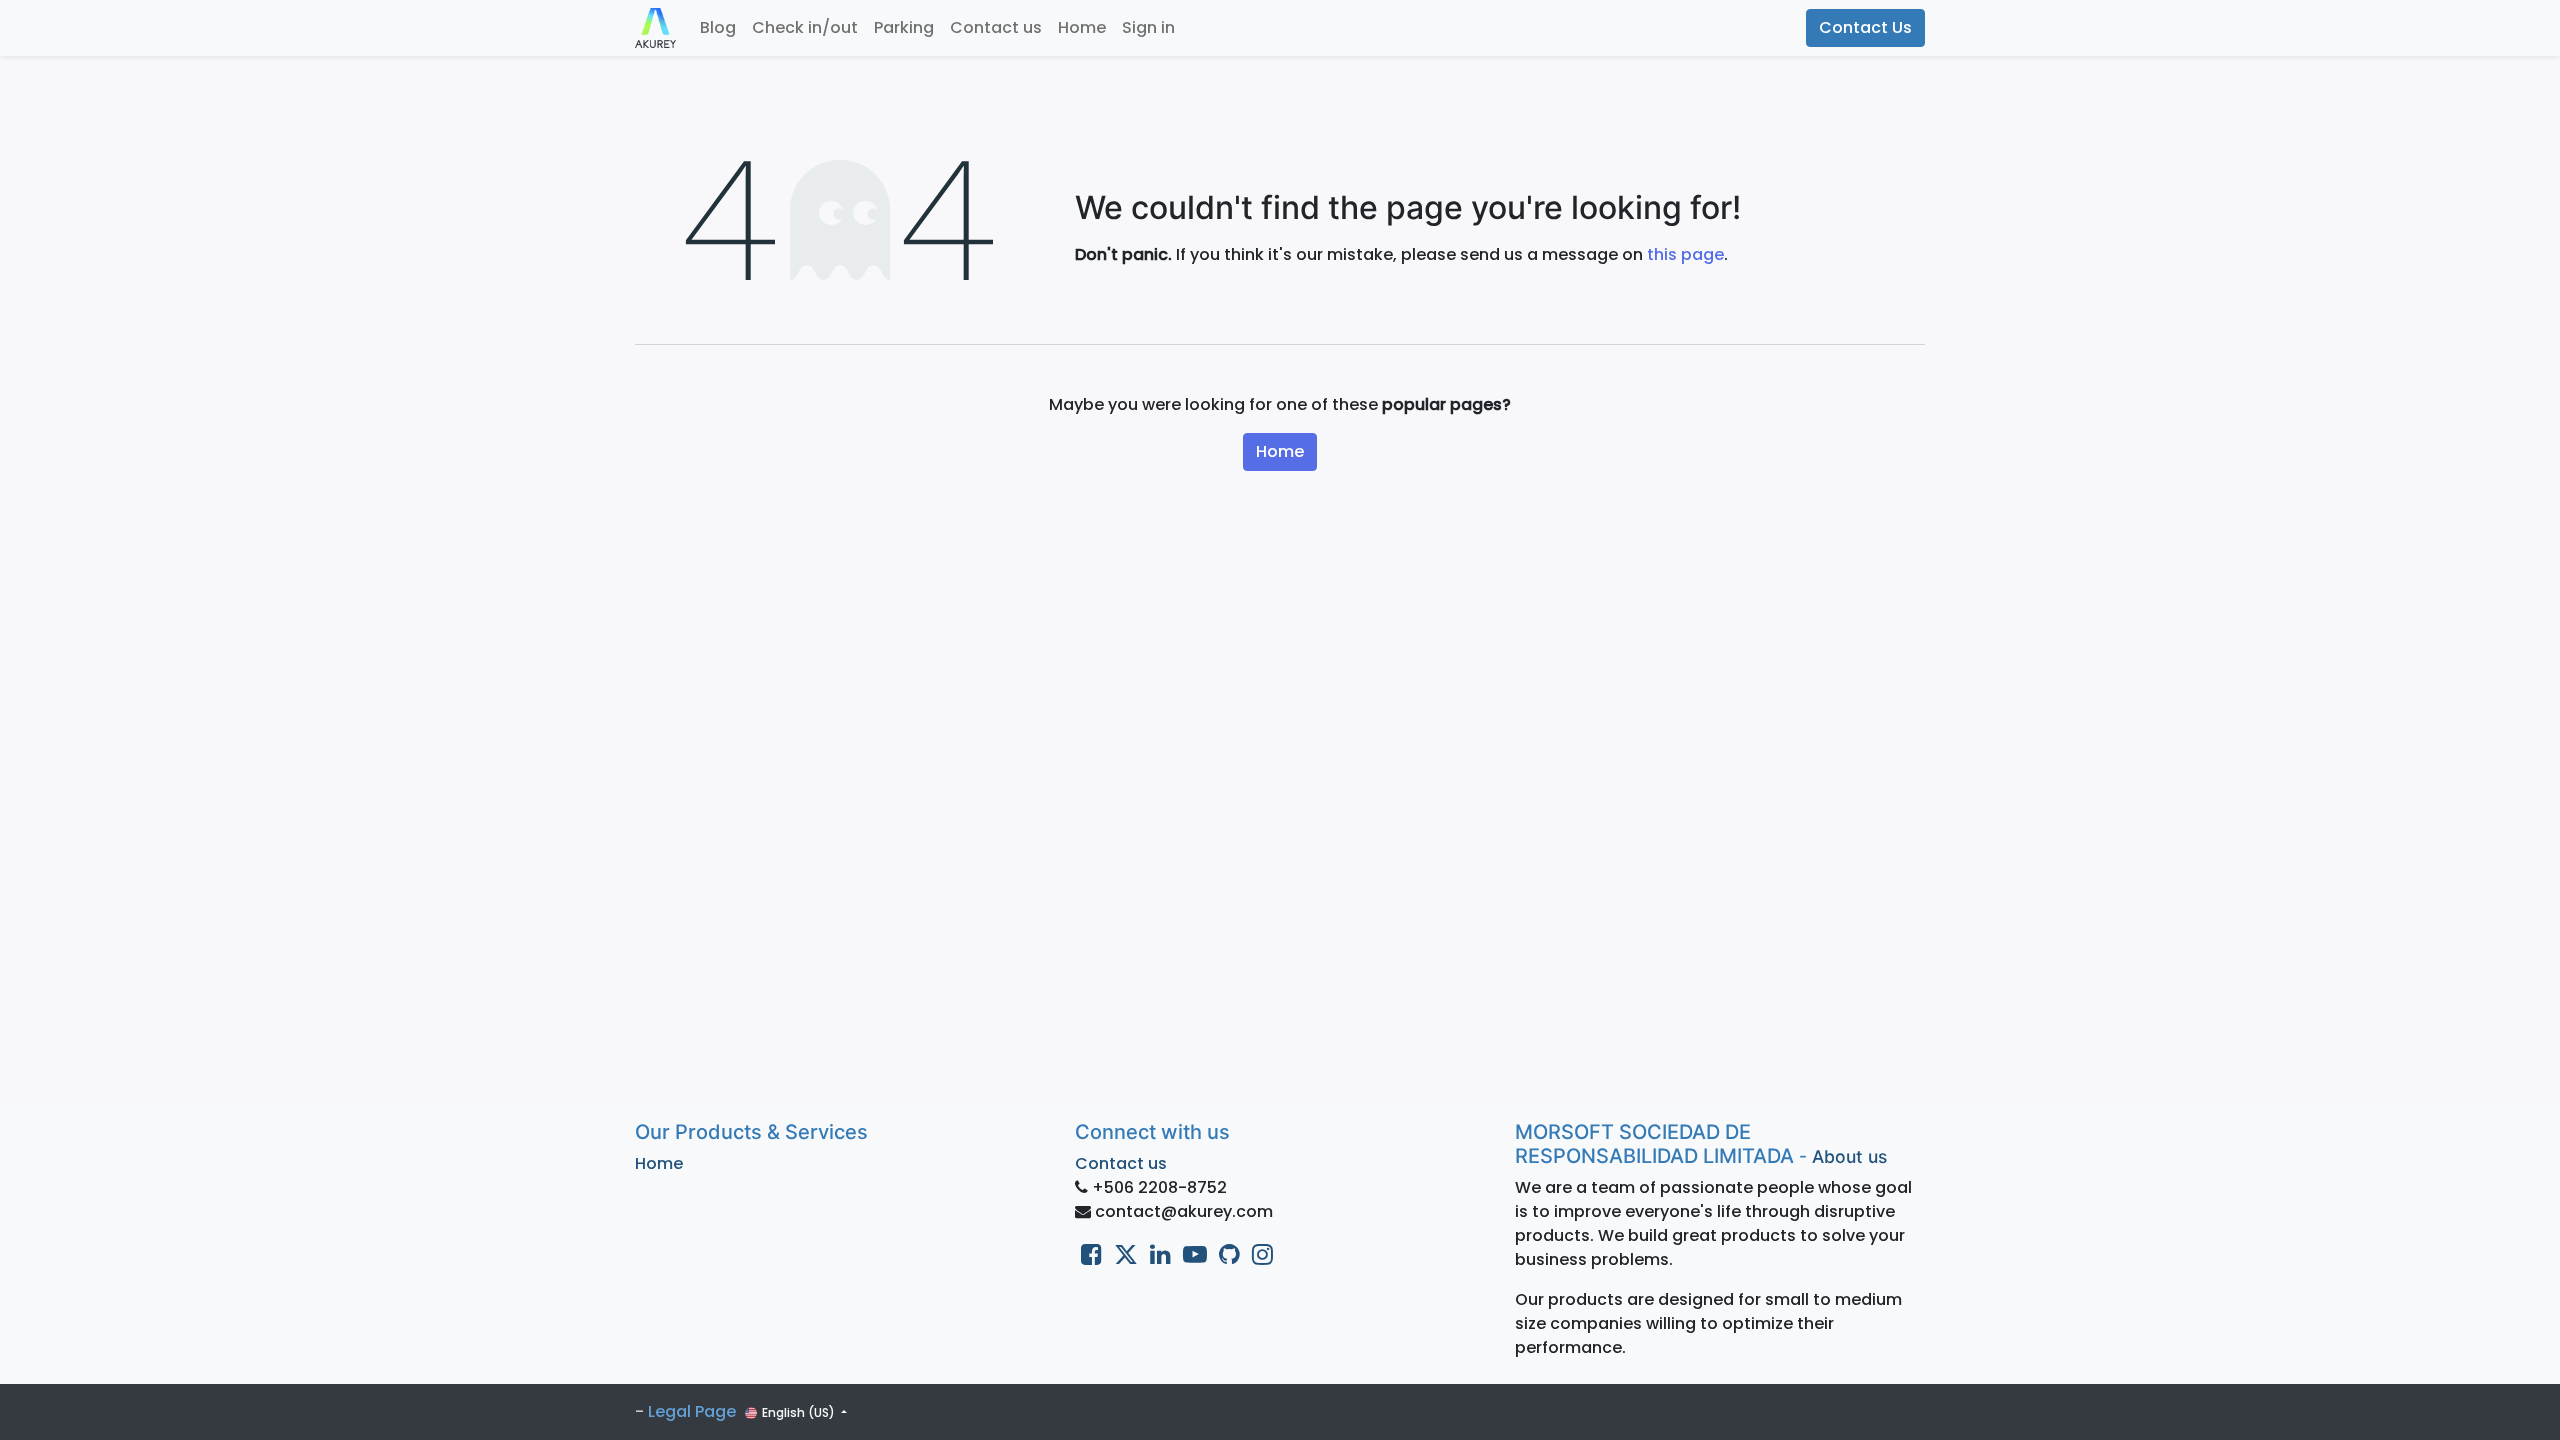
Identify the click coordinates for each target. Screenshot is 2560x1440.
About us (1849, 1156)
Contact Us (1865, 27)
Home (1280, 451)
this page (1685, 254)
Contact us (1121, 1163)
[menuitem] (718, 28)
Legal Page (692, 1411)
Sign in (1148, 27)
